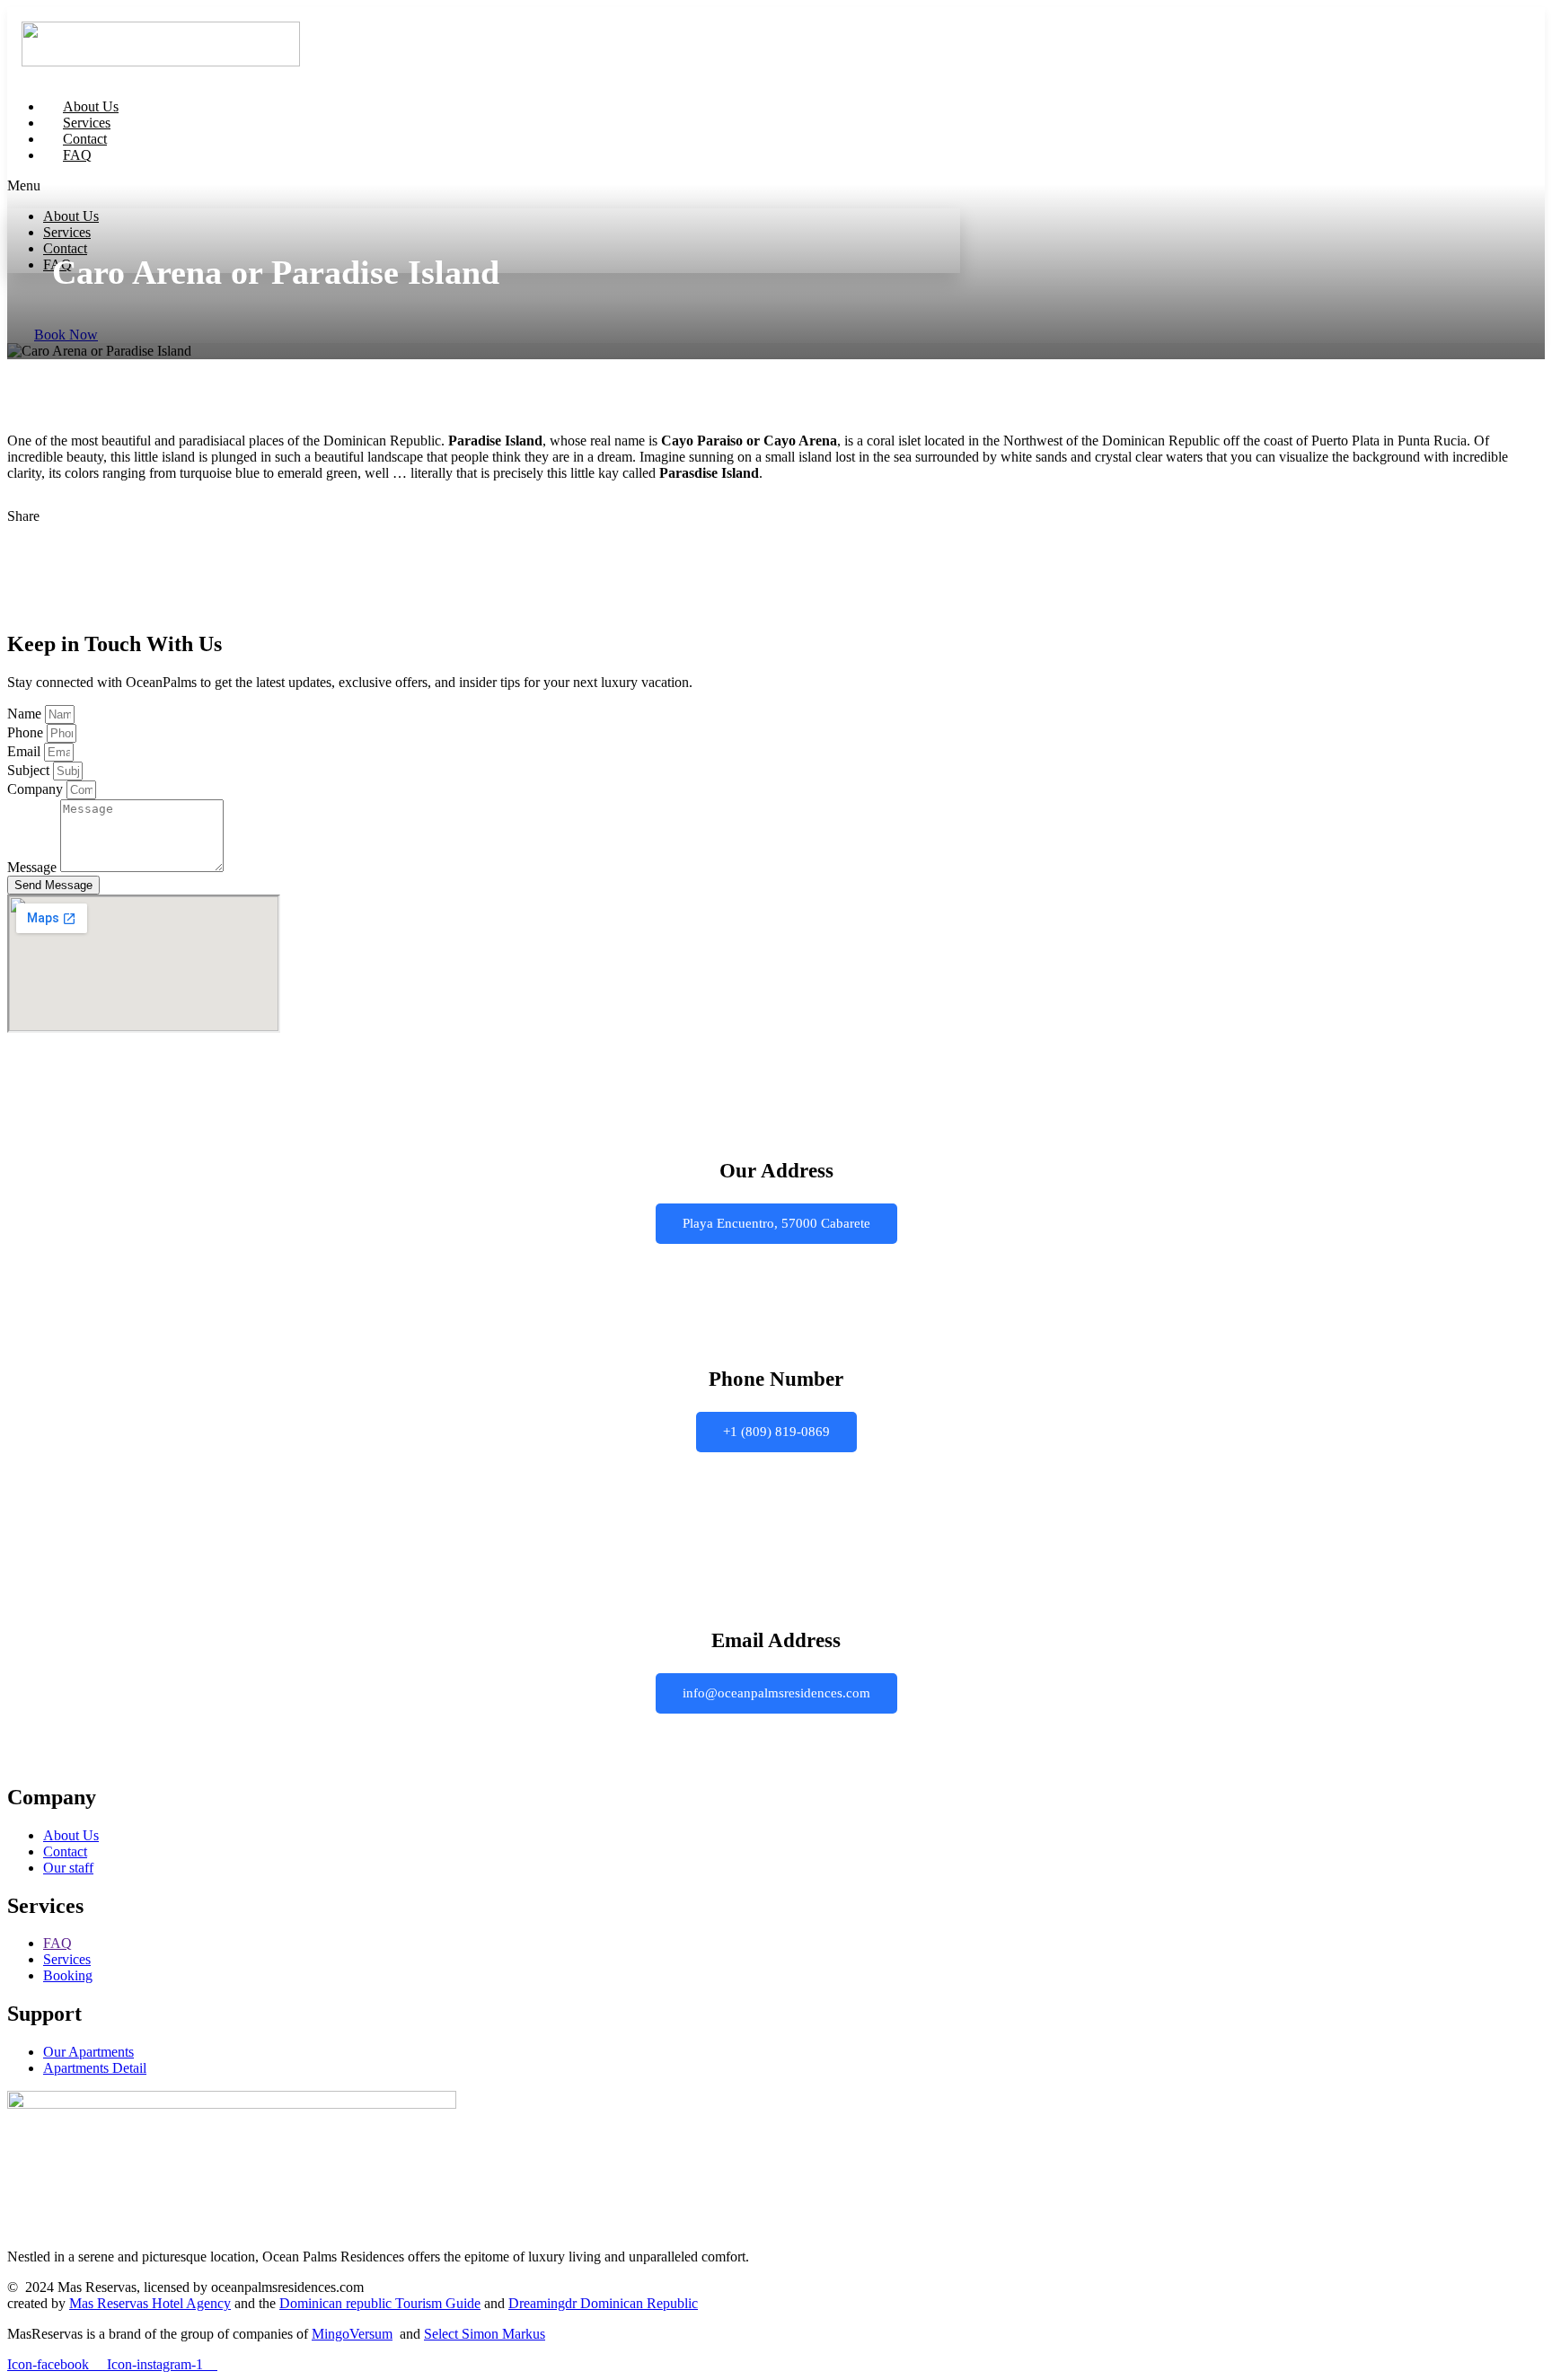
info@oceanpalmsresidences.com (776, 1693)
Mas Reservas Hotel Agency (150, 2303)
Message (34, 867)
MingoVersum (352, 2334)
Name (26, 714)
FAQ (77, 155)
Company (37, 789)
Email (26, 751)
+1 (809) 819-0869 (776, 1432)
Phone (27, 732)
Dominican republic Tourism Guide (380, 2303)
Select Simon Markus (485, 2334)
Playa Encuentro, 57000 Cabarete (776, 1223)
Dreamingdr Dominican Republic (603, 2303)
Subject (30, 770)
